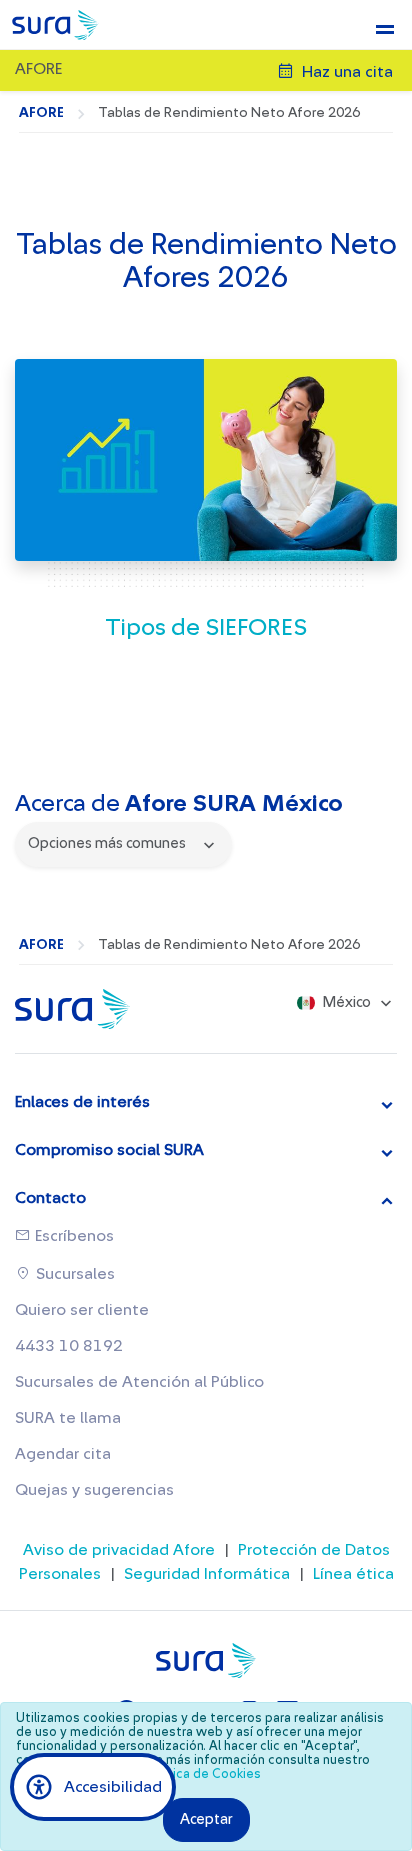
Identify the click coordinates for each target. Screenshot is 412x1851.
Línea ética (353, 1574)
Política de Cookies (203, 1774)
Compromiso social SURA (109, 1150)
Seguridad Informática (207, 1574)
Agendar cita (63, 1454)
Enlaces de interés (82, 1102)
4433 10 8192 (69, 1346)
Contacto (50, 1198)
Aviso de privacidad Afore (119, 1550)
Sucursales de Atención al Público (139, 1382)
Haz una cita (345, 72)
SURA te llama (68, 1418)
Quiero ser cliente (82, 1310)
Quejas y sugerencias (94, 1490)
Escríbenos (72, 1236)
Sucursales (73, 1274)
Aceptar (206, 1819)
